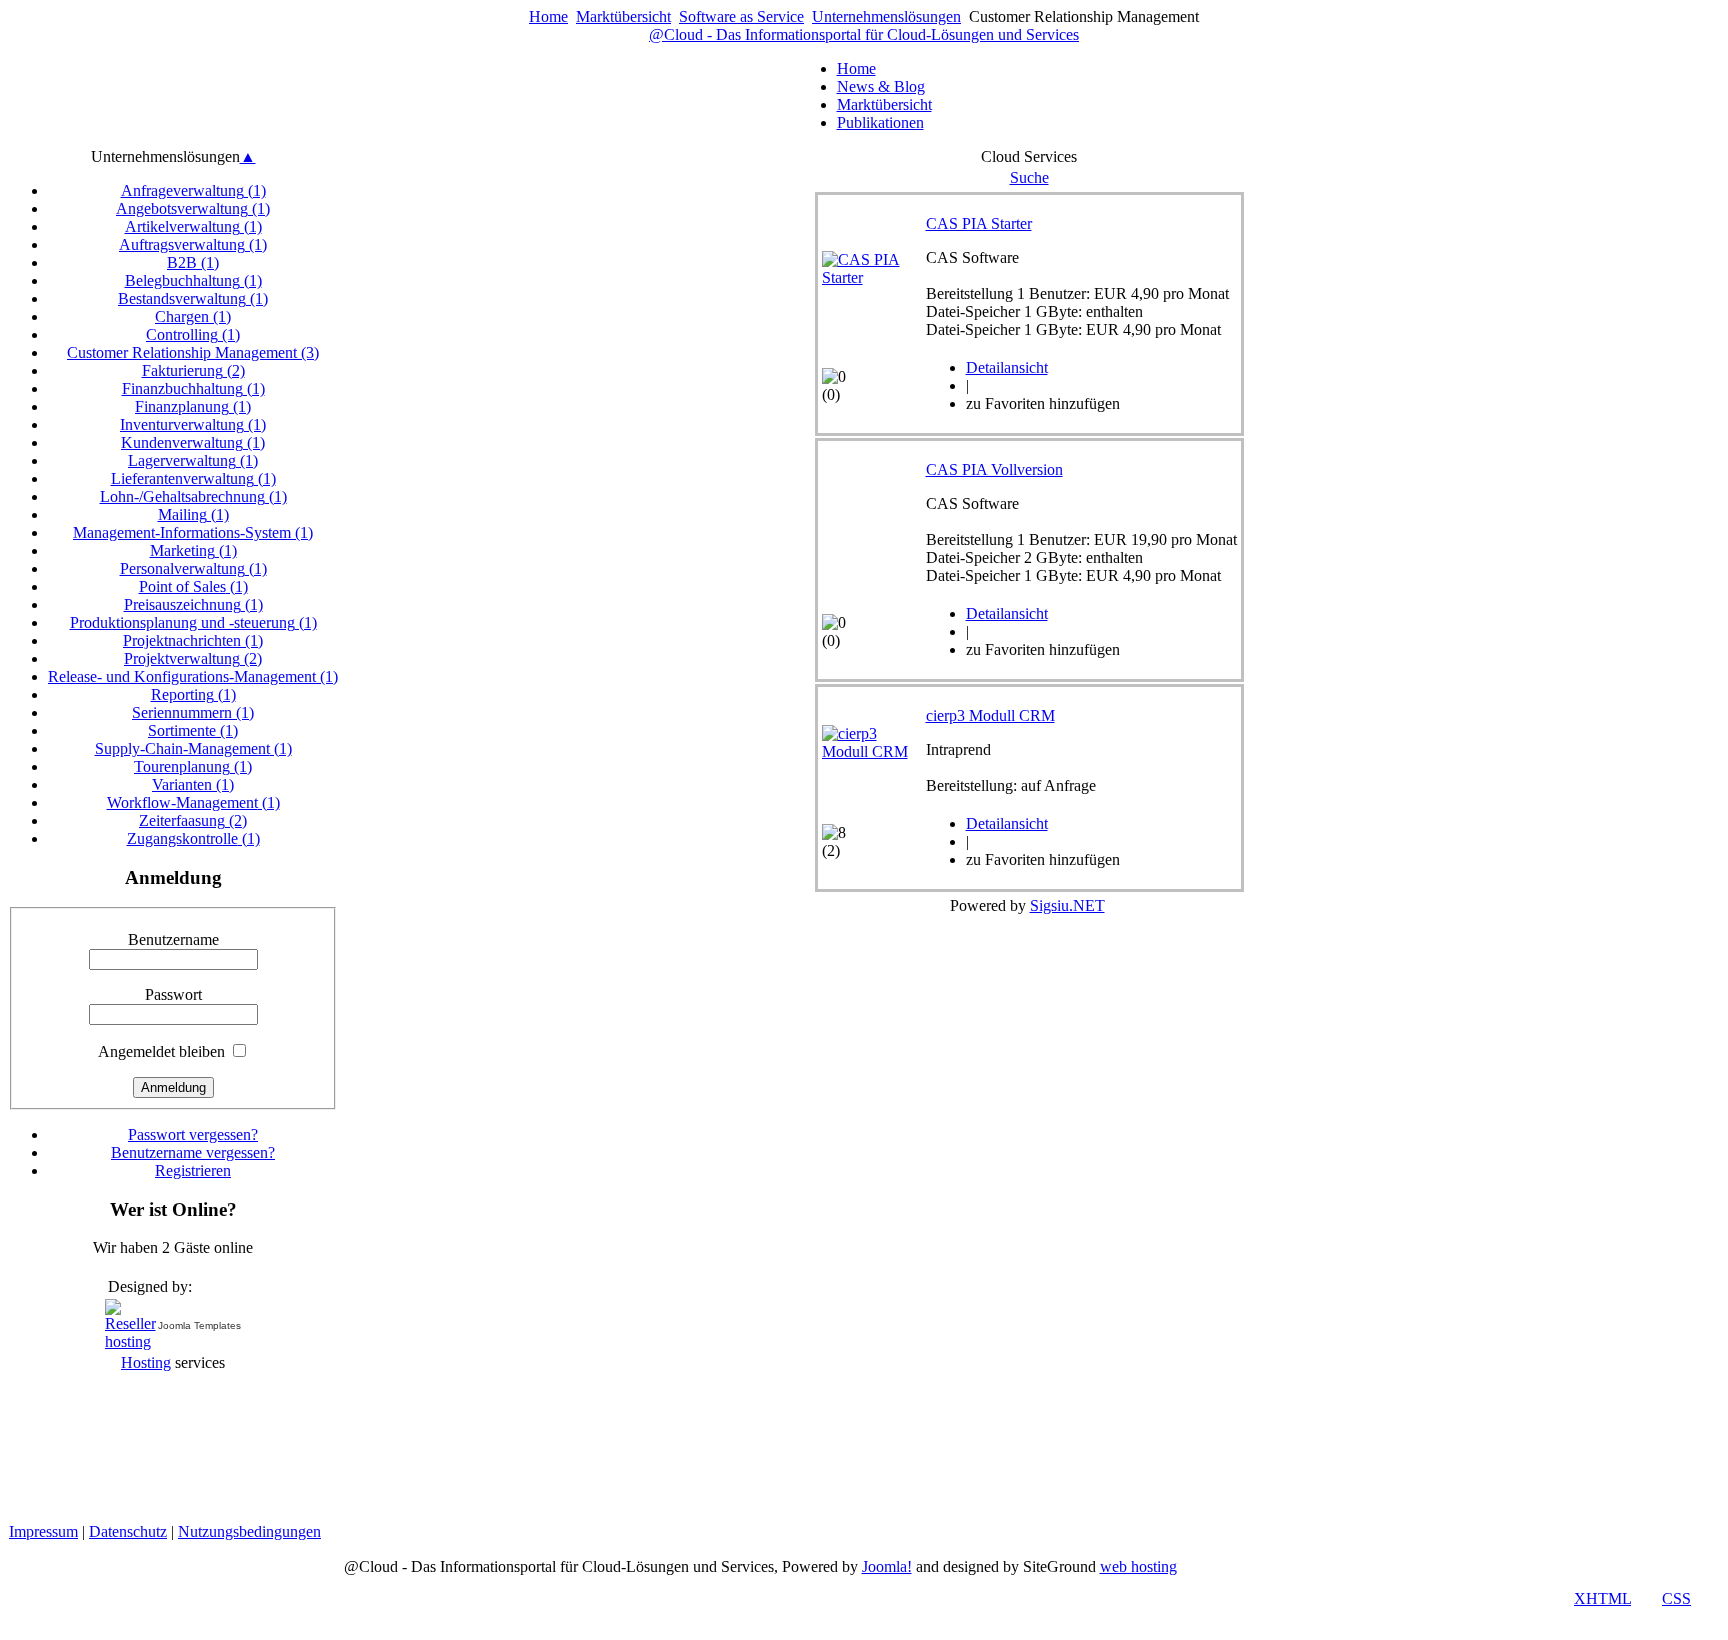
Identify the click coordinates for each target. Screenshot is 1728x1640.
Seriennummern (193, 712)
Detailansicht (1007, 367)
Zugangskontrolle (193, 838)
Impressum (43, 1531)
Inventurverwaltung (193, 424)
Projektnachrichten (193, 640)
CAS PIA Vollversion (994, 469)
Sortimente (193, 730)
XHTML (1602, 1598)
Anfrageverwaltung (193, 190)
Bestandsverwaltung (193, 298)
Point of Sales (193, 586)
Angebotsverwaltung (193, 208)
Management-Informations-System (193, 532)
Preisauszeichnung (193, 604)
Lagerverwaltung (193, 460)
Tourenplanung (193, 766)
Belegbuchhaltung (193, 280)
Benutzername (173, 939)
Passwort (173, 994)
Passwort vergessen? (193, 1134)
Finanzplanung (193, 406)
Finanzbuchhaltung (193, 388)
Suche (1029, 177)
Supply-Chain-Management (193, 748)
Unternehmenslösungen (886, 16)
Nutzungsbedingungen (249, 1531)
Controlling (193, 334)
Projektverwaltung (193, 658)
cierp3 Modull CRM (990, 715)
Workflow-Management (193, 802)
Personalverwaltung (193, 568)
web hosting (1138, 1566)
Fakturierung (193, 370)
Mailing (193, 514)
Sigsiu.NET (1067, 905)
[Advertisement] (1640, 1222)
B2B (193, 262)
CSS (1676, 1598)
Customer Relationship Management (193, 352)
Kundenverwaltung (193, 442)
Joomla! (887, 1566)
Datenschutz (128, 1531)
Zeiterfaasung (193, 820)
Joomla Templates (199, 1325)
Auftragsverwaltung (193, 244)
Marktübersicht (623, 16)
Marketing (193, 550)
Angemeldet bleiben (161, 1051)
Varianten (193, 784)
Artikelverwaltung (193, 226)
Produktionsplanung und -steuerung (193, 622)
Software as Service (741, 16)
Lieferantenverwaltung (193, 478)
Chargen (193, 316)
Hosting (146, 1362)
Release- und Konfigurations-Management (193, 676)
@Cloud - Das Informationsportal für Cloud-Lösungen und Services (864, 34)
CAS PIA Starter (979, 223)
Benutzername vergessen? (193, 1152)
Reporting (193, 694)
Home (548, 16)
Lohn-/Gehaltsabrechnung (193, 496)
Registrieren (193, 1170)
